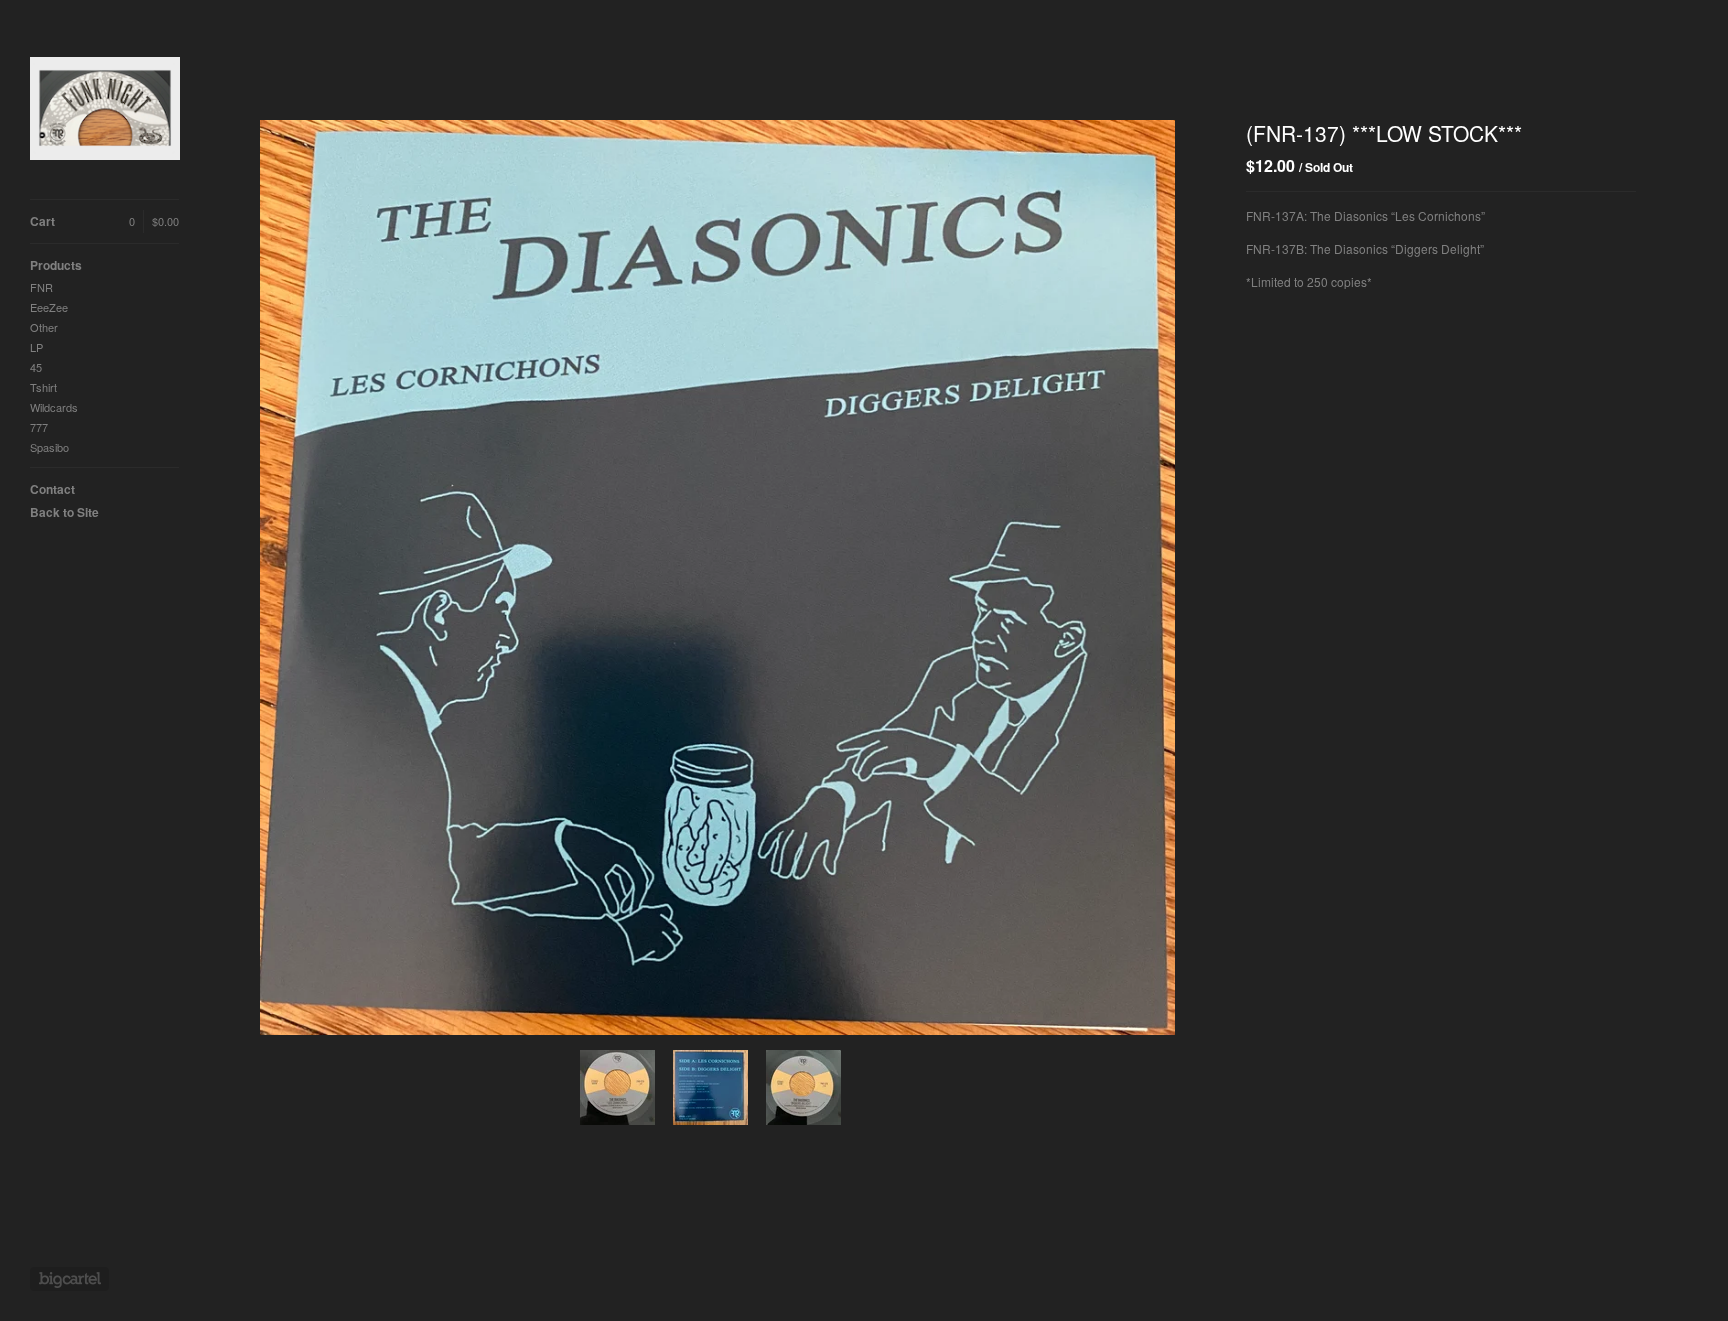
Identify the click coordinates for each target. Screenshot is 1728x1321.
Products (56, 265)
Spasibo (49, 447)
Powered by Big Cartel (69, 1279)
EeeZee (49, 307)
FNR (41, 287)
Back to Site (64, 512)
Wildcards (54, 407)
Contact (52, 489)
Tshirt (43, 387)
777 (39, 427)
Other (44, 327)
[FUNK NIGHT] (105, 110)
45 (36, 367)
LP (36, 347)
